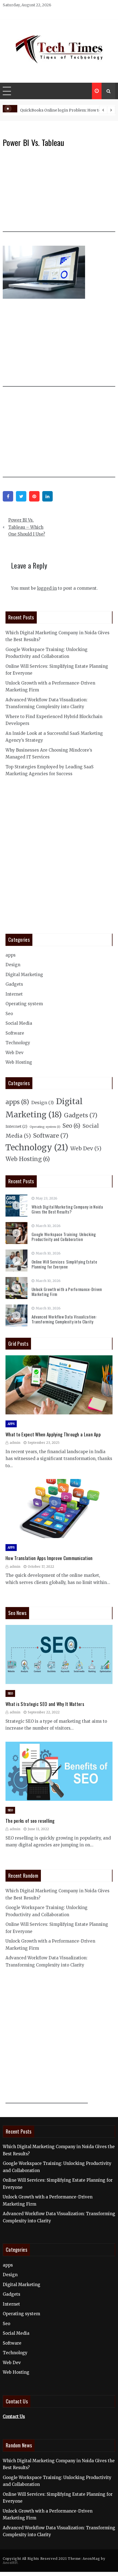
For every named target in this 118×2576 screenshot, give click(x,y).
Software (15, 1033)
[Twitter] (21, 496)
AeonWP (10, 2563)
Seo (9, 1014)
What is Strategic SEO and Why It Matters (45, 1704)
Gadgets (14, 984)
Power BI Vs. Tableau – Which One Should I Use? (27, 527)
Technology (18, 1043)
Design (13, 965)
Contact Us (14, 2416)
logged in (47, 588)
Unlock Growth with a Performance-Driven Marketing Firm (67, 1292)
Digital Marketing (24, 975)
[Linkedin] (47, 496)
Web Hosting (19, 1062)
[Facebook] (8, 496)
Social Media (19, 1023)
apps (11, 955)
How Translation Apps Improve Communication (49, 1558)
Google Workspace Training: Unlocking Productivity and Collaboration (64, 1237)
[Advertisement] (60, 193)
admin (15, 1443)
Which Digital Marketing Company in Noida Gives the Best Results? (67, 1209)
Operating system (24, 1004)
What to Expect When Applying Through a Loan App (53, 1434)
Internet (14, 994)
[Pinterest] (34, 496)
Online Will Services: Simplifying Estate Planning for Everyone (64, 1264)
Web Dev (15, 1053)
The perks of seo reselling (30, 1821)
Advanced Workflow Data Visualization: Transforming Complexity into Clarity (64, 1319)
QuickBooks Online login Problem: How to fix (63, 110)
